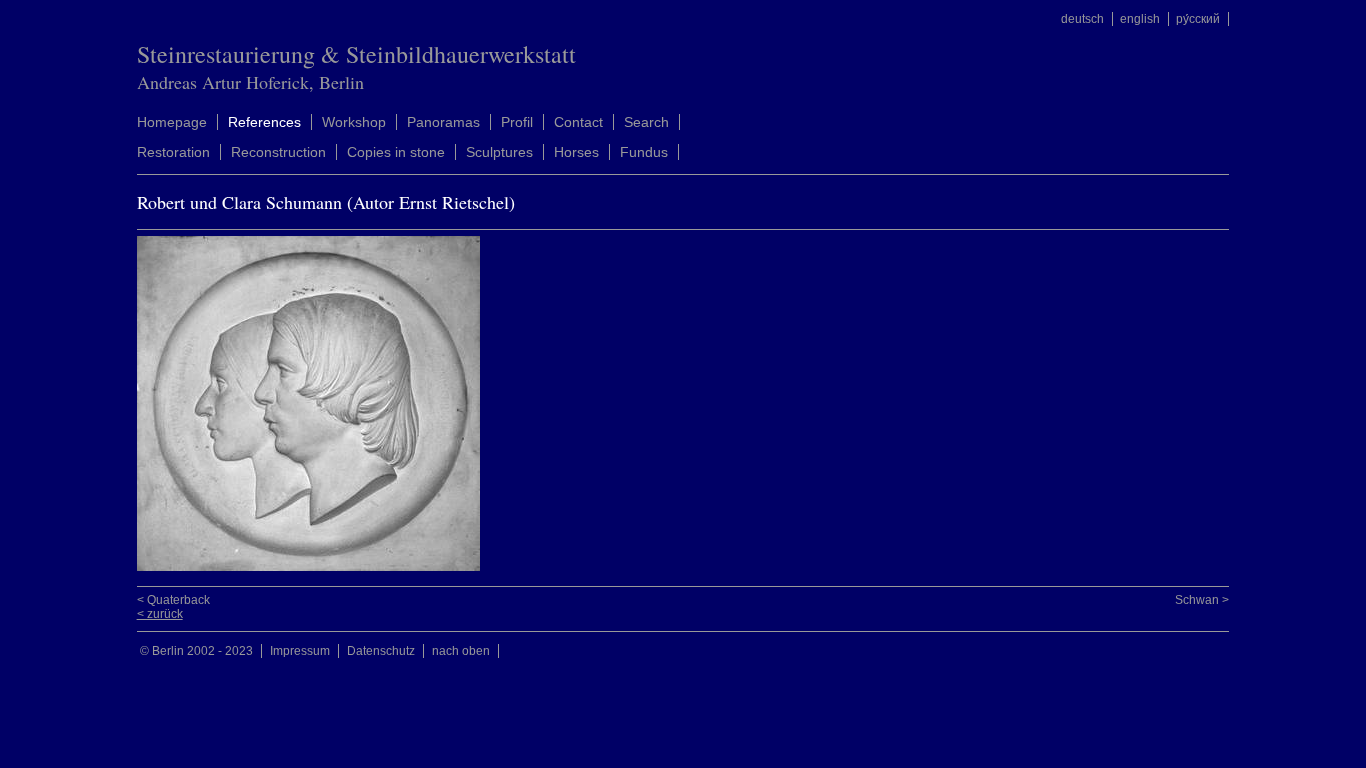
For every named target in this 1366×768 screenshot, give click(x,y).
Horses (576, 152)
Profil (517, 122)
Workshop (354, 122)
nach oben (461, 651)
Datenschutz (381, 651)
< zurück (160, 614)
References (264, 122)
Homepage (172, 122)
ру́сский (1198, 19)
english (1140, 19)
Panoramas (443, 122)
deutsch (1082, 19)
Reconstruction (278, 152)
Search (646, 122)
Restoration (173, 152)
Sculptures (499, 152)
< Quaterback (173, 600)
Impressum (300, 651)
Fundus (644, 152)
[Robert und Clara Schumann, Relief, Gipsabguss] (313, 567)
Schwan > (1202, 600)
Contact (578, 122)
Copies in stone (396, 152)
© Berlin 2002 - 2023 (196, 651)
